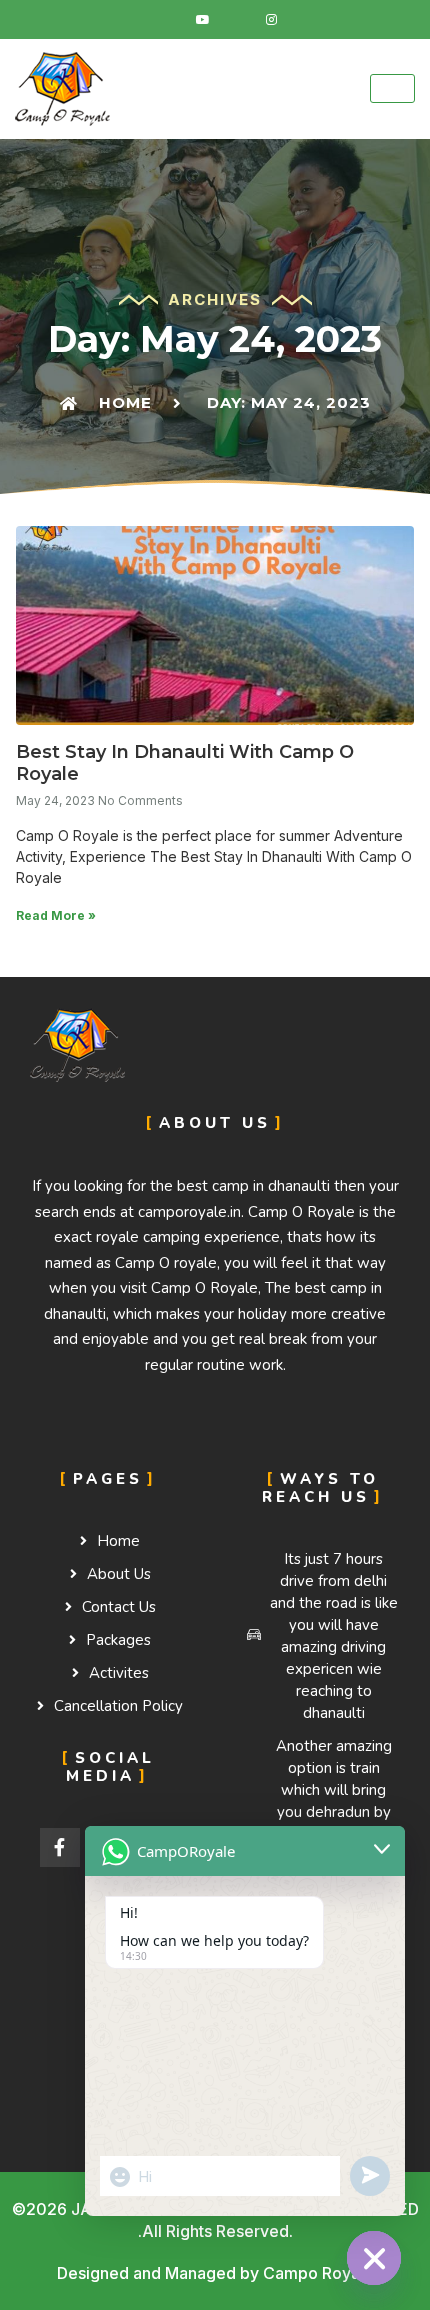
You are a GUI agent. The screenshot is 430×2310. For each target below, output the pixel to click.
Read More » (56, 915)
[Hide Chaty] (374, 2258)
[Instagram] (271, 20)
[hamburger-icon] (392, 88)
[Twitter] (203, 20)
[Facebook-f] (60, 1848)
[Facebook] (169, 20)
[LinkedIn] (237, 20)
